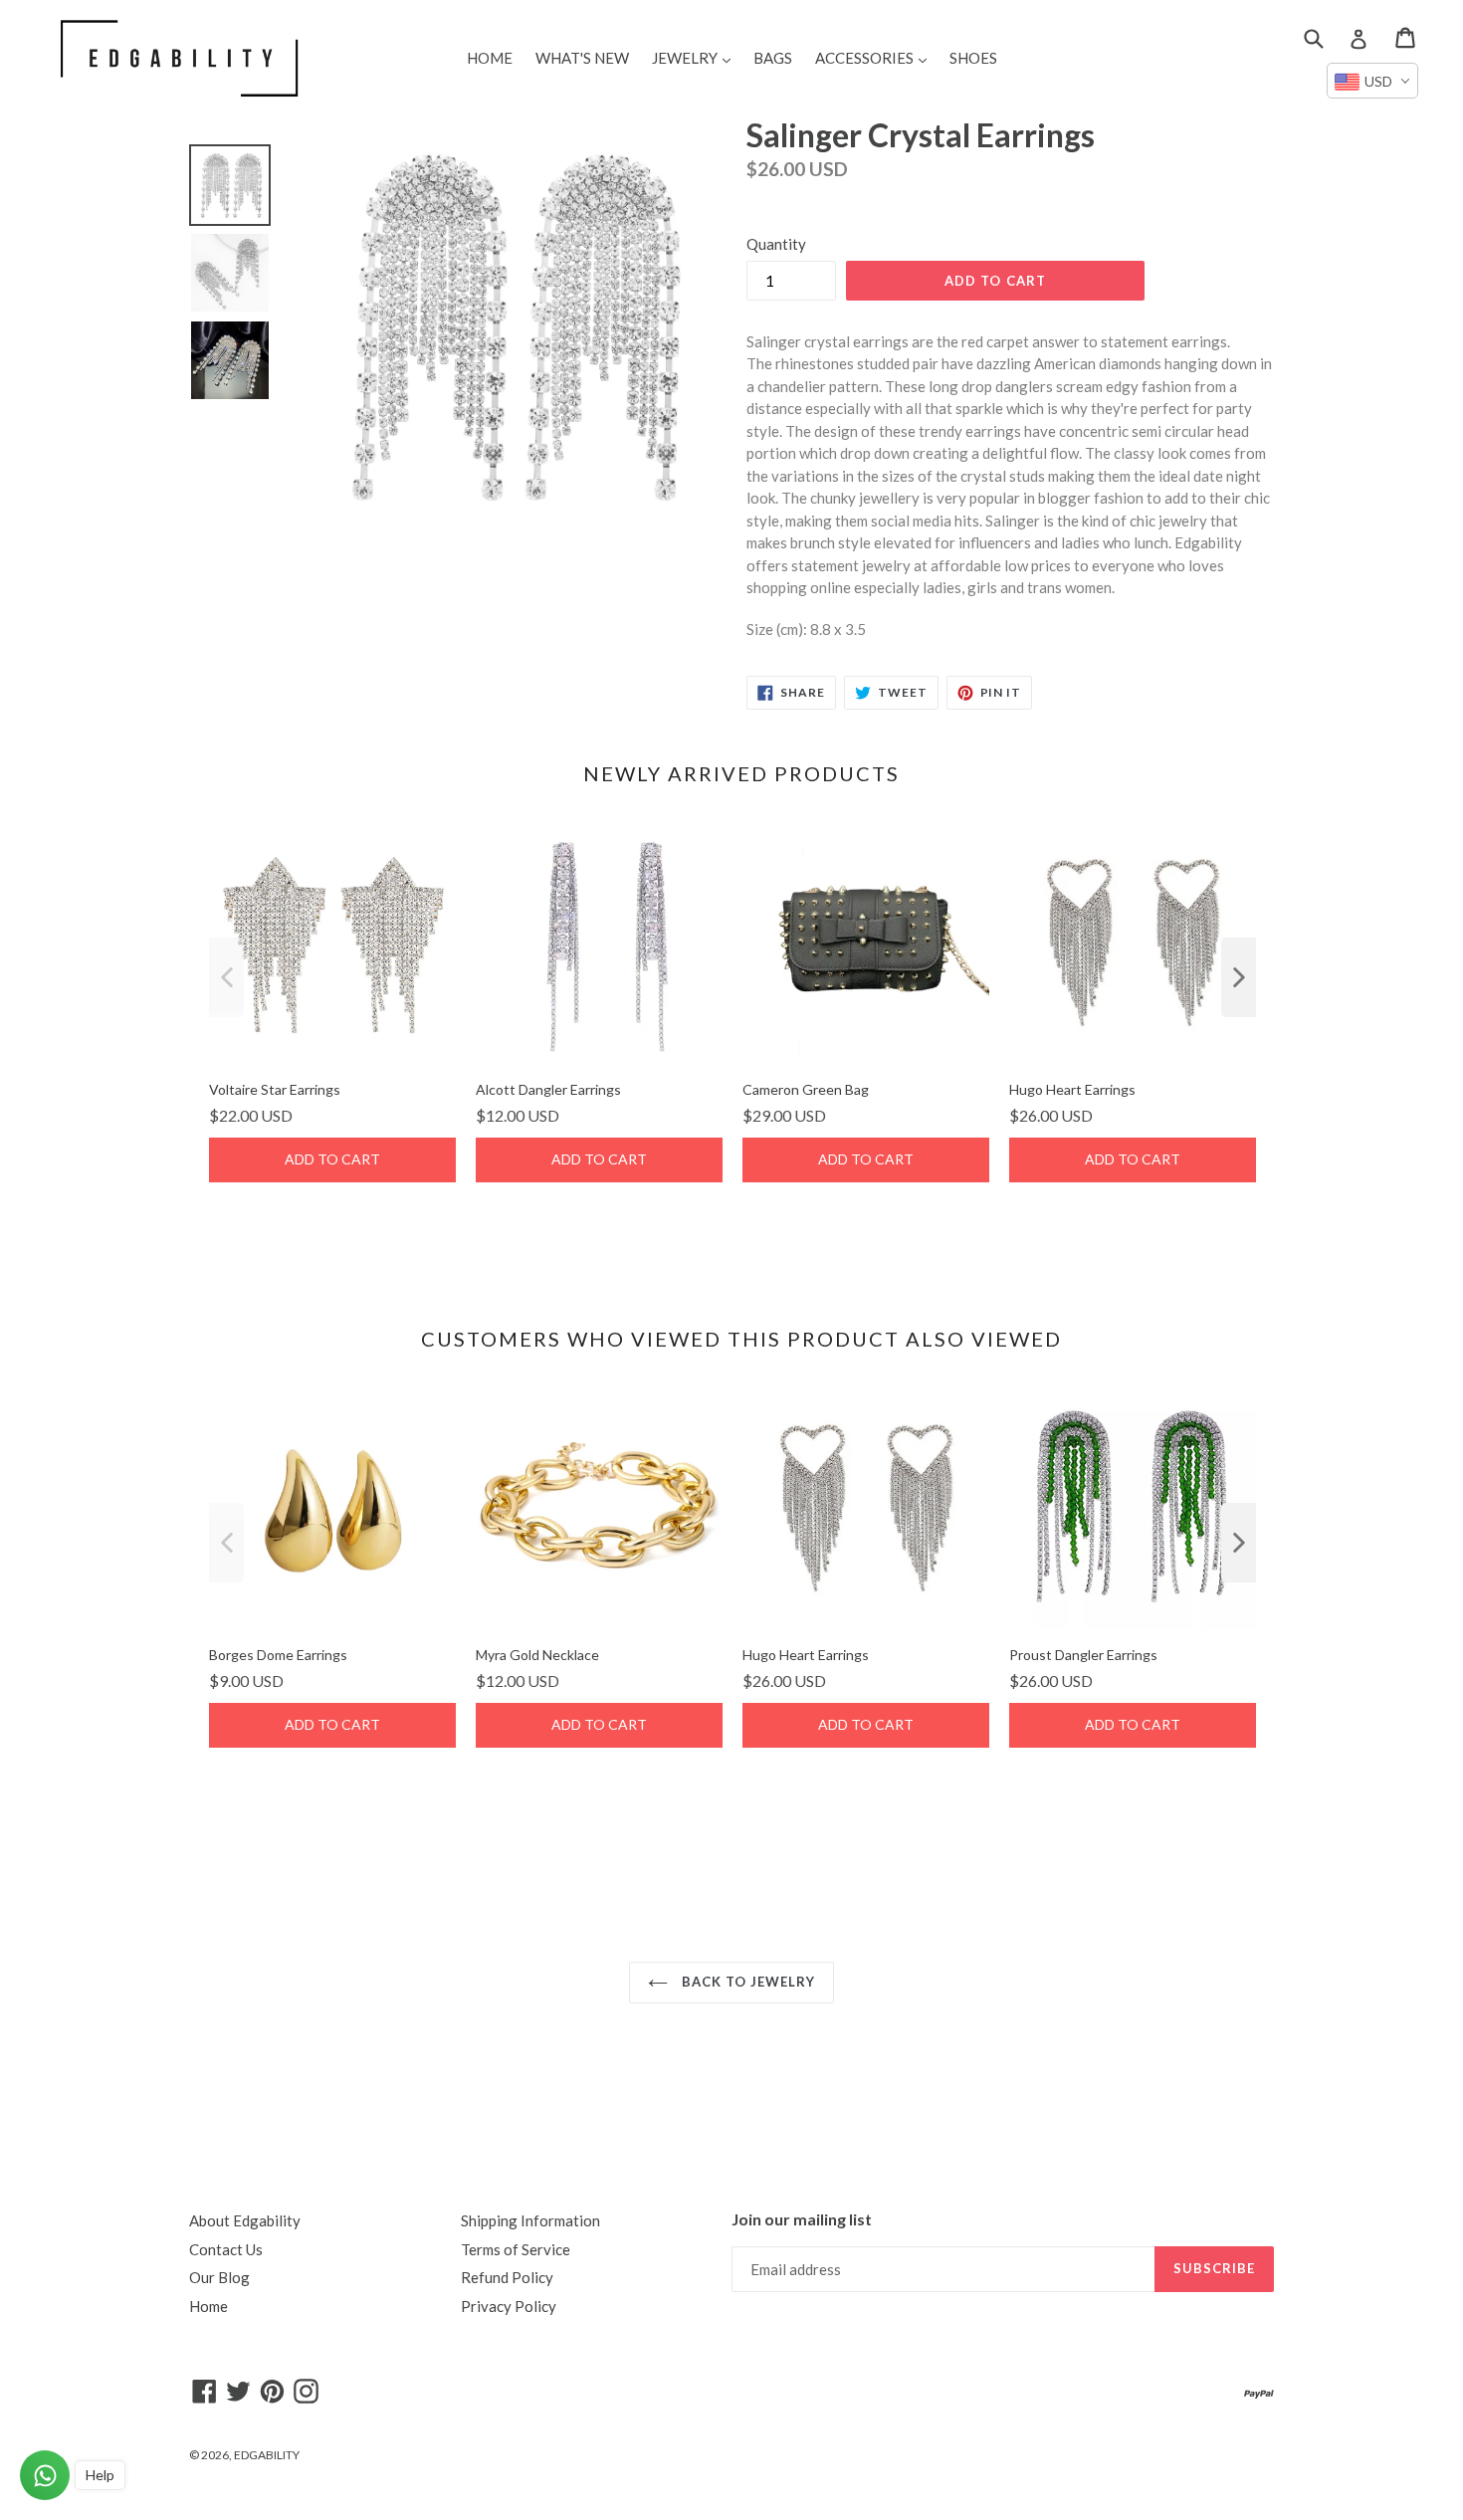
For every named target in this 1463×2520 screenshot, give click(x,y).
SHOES (973, 58)
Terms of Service (516, 2249)
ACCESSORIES (876, 57)
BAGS (773, 58)
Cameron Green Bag (806, 1089)
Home (209, 2306)
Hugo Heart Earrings (1072, 1089)
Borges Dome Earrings (278, 1655)
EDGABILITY (267, 2455)
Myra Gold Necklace (537, 1655)
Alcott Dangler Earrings (548, 1089)
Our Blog (219, 2277)
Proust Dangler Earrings (1083, 1655)
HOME (490, 58)
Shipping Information (530, 2220)
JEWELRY (696, 57)
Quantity (776, 244)
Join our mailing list (802, 2219)
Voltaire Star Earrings (275, 1089)
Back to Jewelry (747, 1982)
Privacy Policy (509, 2306)
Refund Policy (507, 2277)
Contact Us (226, 2249)
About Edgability (245, 2220)
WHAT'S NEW (582, 58)
